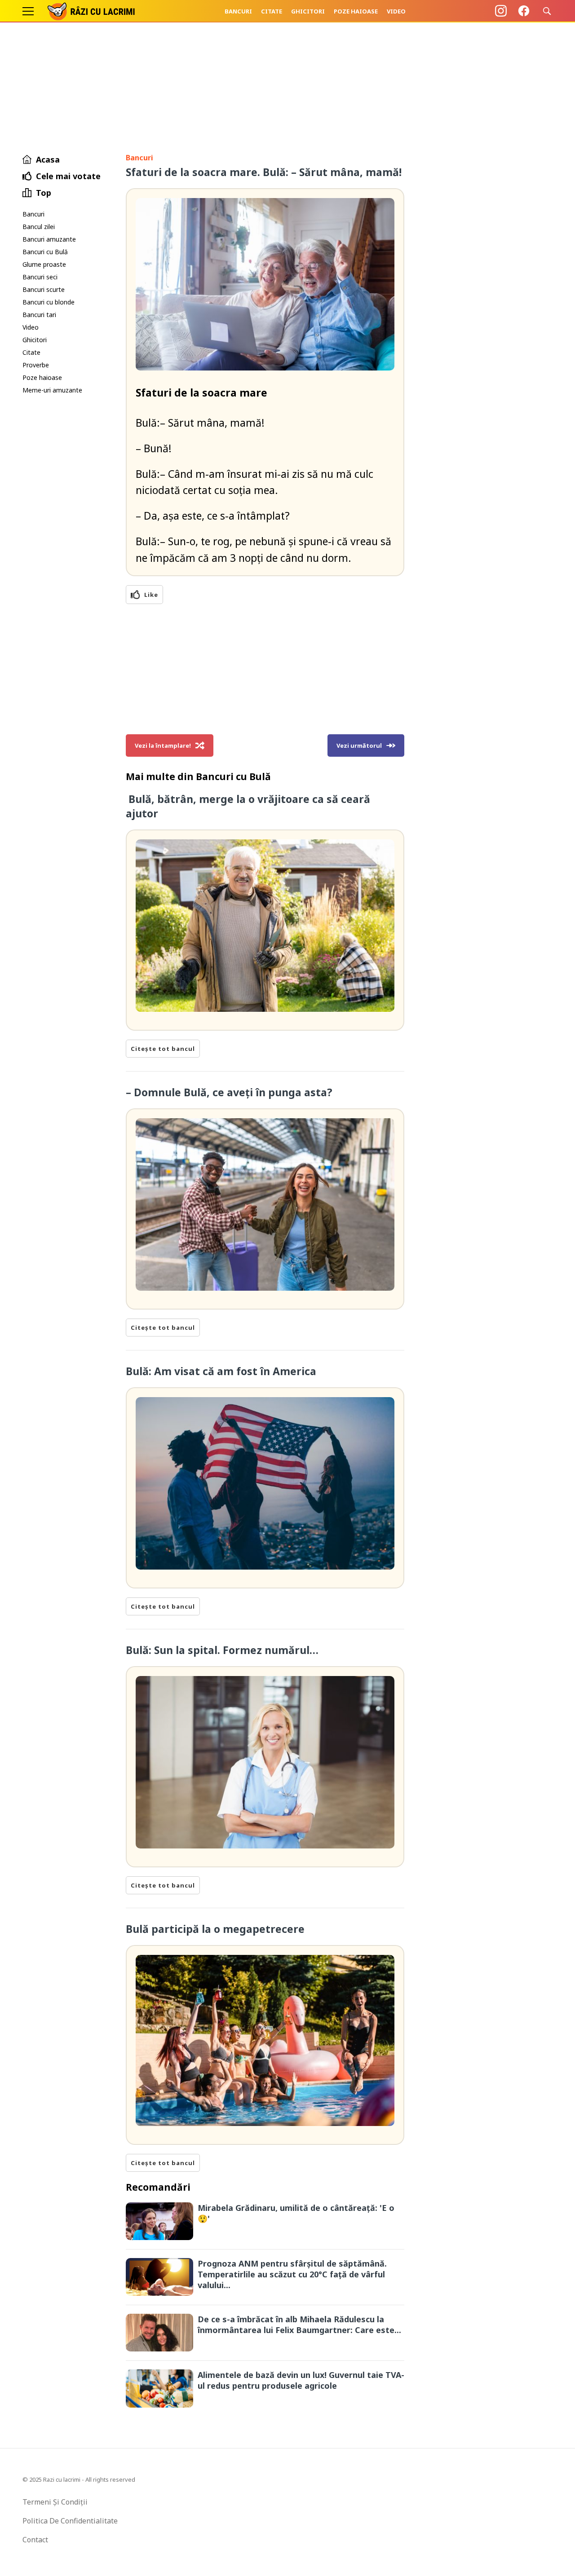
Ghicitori (308, 11)
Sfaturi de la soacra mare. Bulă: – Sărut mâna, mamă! (264, 172)
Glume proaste (44, 264)
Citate (272, 11)
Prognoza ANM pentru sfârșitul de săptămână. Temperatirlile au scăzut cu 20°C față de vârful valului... (292, 2274)
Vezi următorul (359, 745)
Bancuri (238, 11)
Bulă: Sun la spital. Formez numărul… (222, 1650)
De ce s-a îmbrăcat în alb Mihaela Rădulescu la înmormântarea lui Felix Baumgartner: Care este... (299, 2325)
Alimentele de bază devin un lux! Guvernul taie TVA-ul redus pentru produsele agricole (301, 2380)
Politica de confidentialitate (70, 2521)
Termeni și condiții (55, 2502)
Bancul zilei (39, 227)
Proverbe (36, 365)
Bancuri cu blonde (49, 302)
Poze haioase (356, 11)
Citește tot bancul (163, 1049)
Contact (35, 2540)
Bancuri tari (39, 315)
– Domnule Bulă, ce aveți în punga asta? (229, 1092)
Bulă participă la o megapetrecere (215, 1929)
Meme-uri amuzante (52, 390)
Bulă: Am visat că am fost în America (222, 1371)
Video (396, 11)
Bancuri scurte (44, 289)
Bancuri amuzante (49, 239)
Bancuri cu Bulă (45, 252)
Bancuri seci (40, 277)
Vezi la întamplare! (163, 745)
